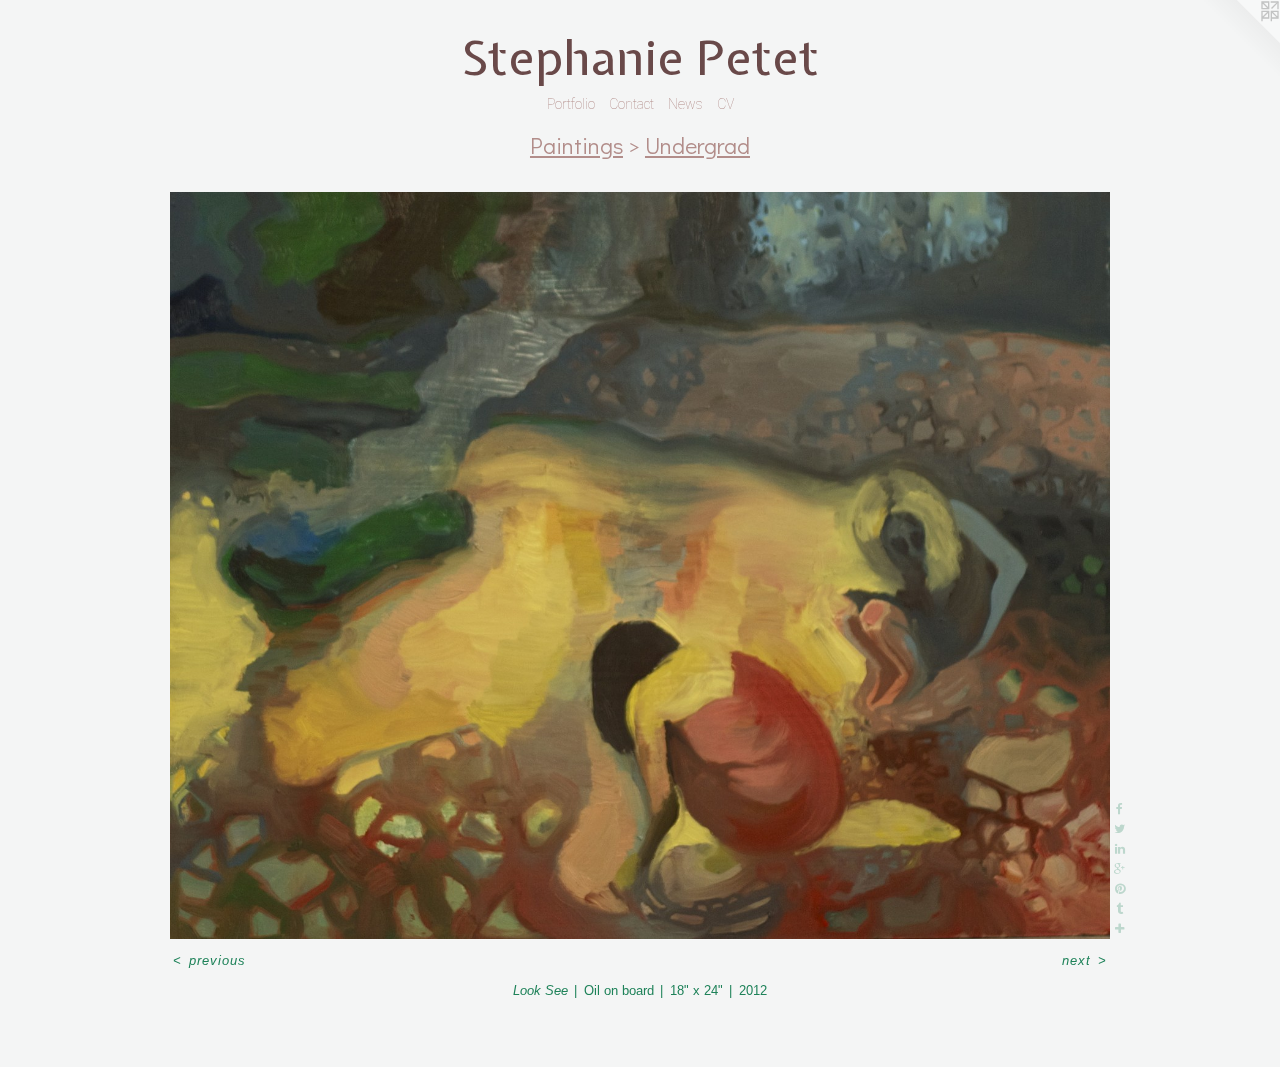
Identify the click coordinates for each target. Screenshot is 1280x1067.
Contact (631, 104)
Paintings (576, 145)
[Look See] (640, 565)
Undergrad (697, 145)
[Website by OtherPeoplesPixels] (1240, 40)
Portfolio (571, 104)
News (685, 104)
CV (725, 104)
